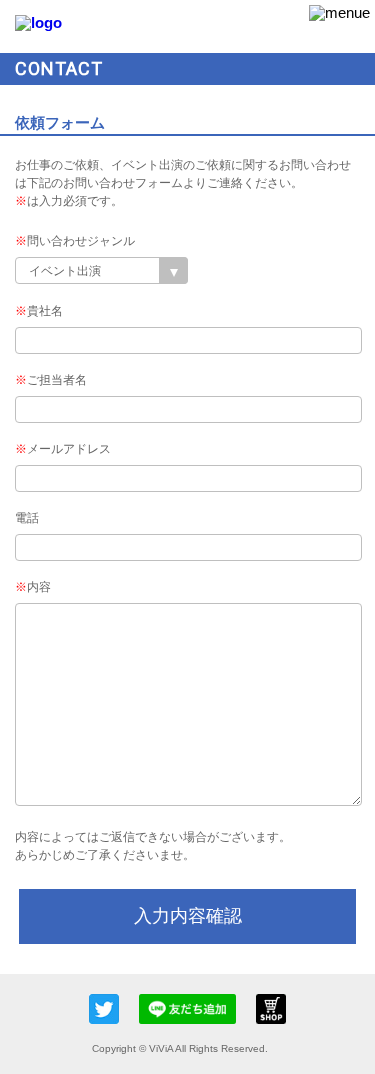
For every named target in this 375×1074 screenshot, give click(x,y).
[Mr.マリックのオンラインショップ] (271, 1018)
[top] (38, 22)
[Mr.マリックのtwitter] (114, 1009)
